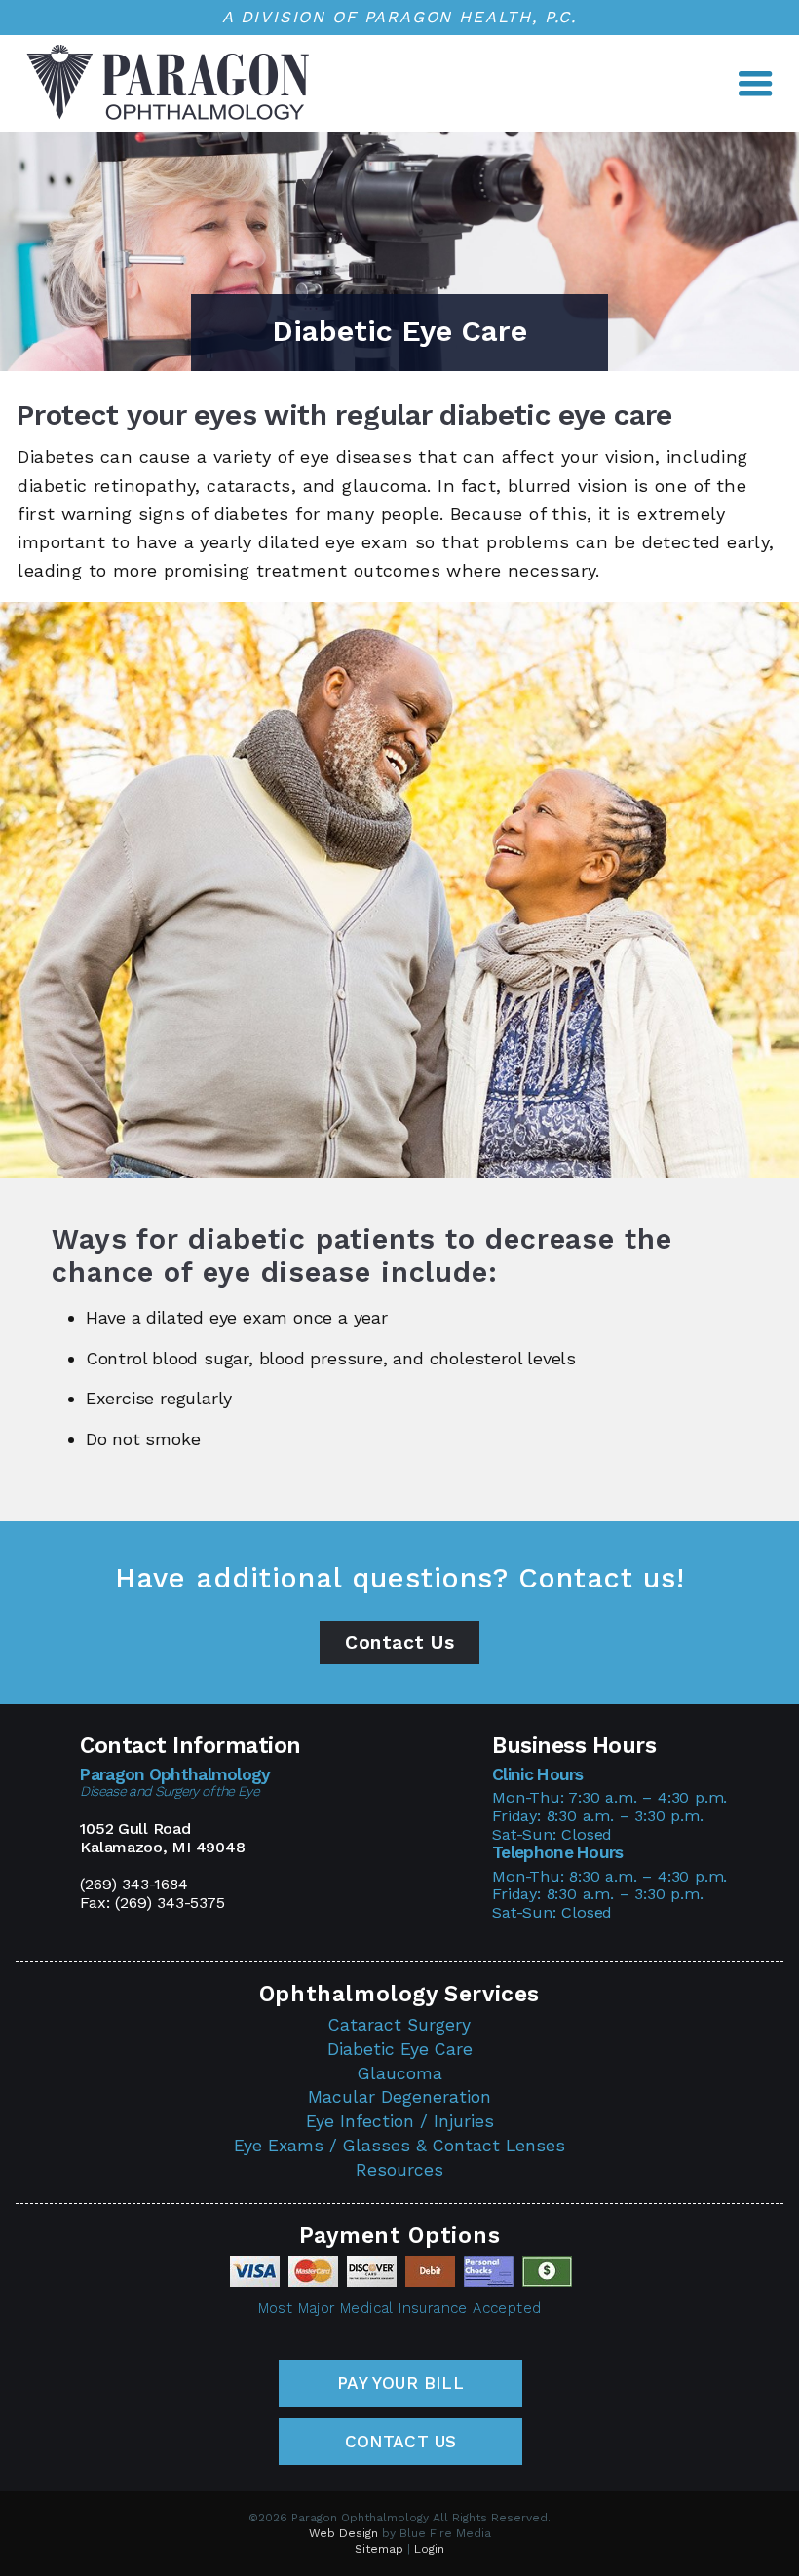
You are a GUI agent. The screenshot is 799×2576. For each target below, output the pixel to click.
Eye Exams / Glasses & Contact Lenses (399, 2146)
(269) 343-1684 (133, 1884)
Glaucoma (400, 2073)
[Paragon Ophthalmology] (168, 117)
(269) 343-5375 (170, 1903)
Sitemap (379, 2549)
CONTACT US (401, 2442)
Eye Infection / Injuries (400, 2121)
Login (429, 2549)
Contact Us (399, 1643)
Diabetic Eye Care (400, 2049)
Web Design (343, 2533)
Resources (399, 2170)
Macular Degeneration (399, 2097)
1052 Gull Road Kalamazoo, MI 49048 (162, 1838)
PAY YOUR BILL (400, 2383)
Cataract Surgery (399, 2025)
